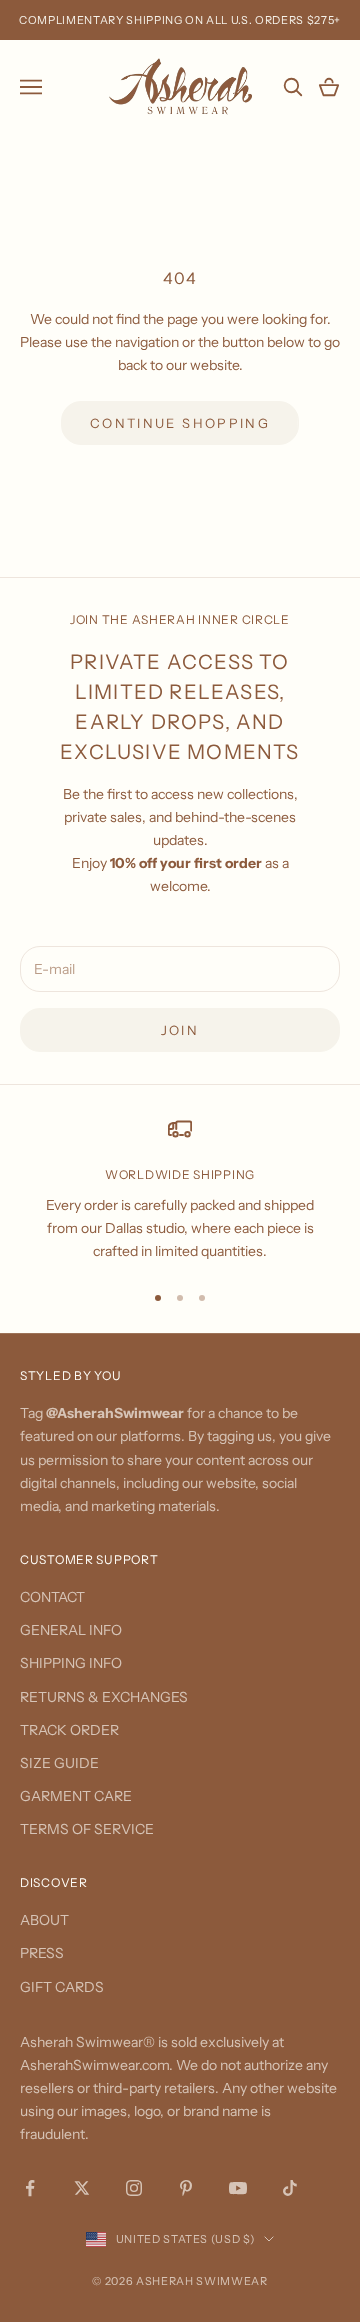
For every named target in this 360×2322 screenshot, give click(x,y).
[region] (180, 1190)
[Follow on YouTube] (238, 2188)
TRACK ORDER (69, 1730)
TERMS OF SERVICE (87, 1829)
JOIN (180, 1030)
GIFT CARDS (62, 1987)
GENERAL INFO (71, 1630)
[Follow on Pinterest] (186, 2188)
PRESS (42, 1953)
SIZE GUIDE (59, 1763)
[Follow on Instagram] (134, 2188)
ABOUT (44, 1920)
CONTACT (52, 1597)
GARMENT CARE (76, 1796)
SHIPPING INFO (71, 1663)
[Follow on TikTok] (290, 2188)
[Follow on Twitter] (82, 2188)
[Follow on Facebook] (30, 2188)
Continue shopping (180, 423)
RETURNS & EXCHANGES (104, 1697)
